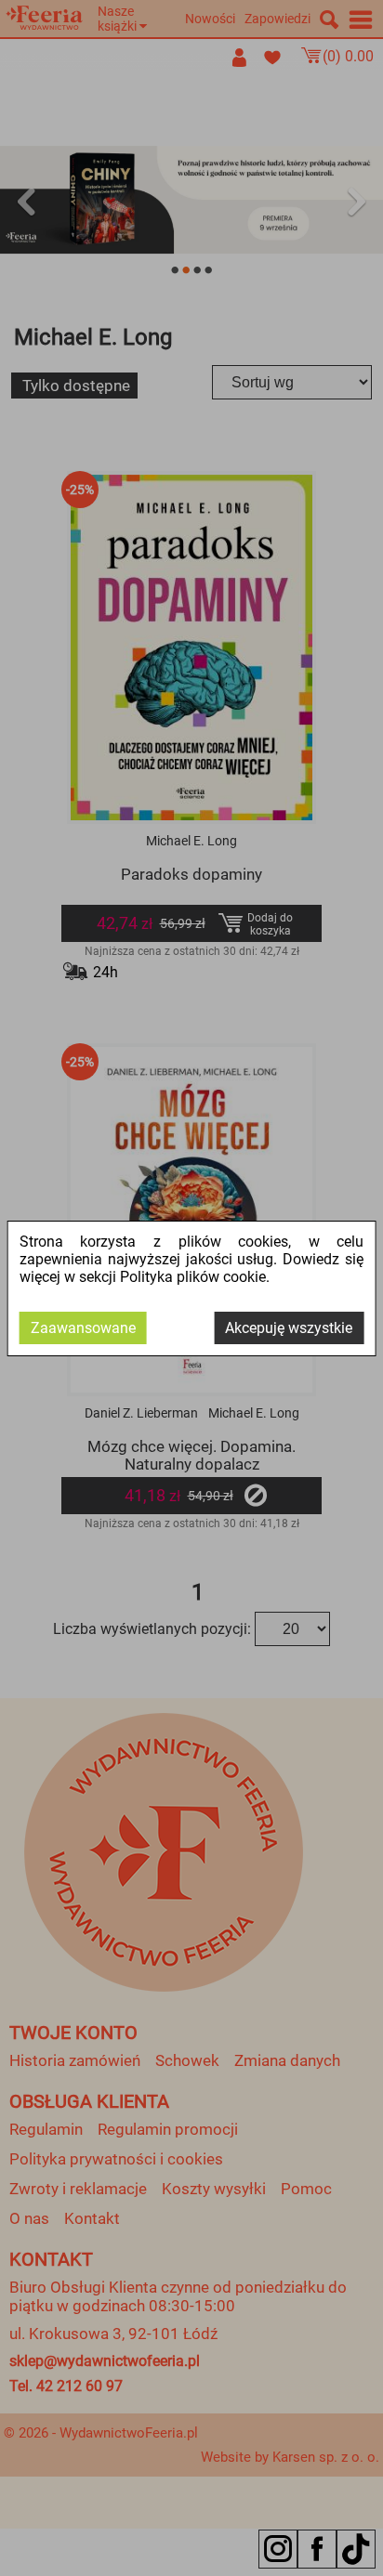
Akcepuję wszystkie (289, 1328)
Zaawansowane (83, 1328)
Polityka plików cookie (193, 1277)
